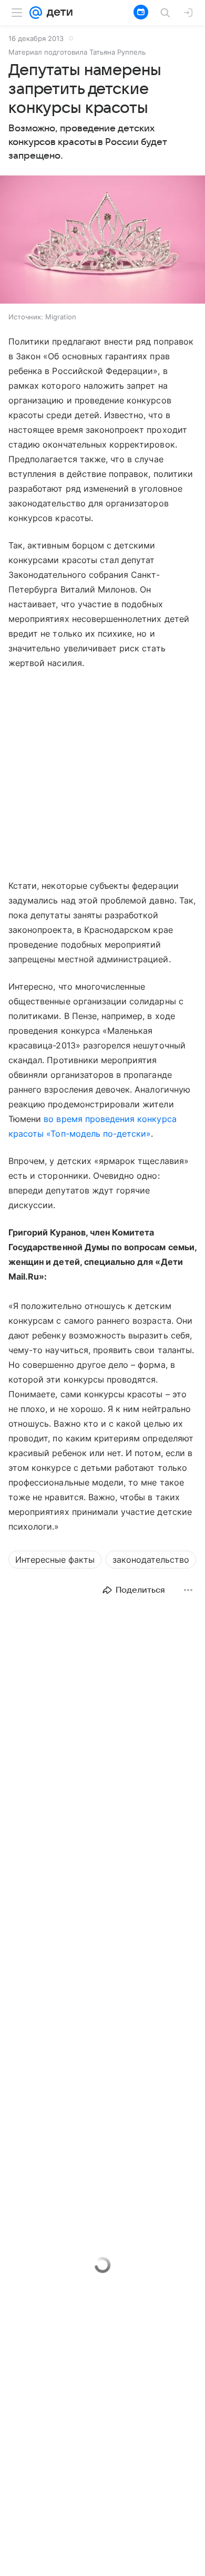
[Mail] (36, 13)
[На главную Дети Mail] (57, 13)
